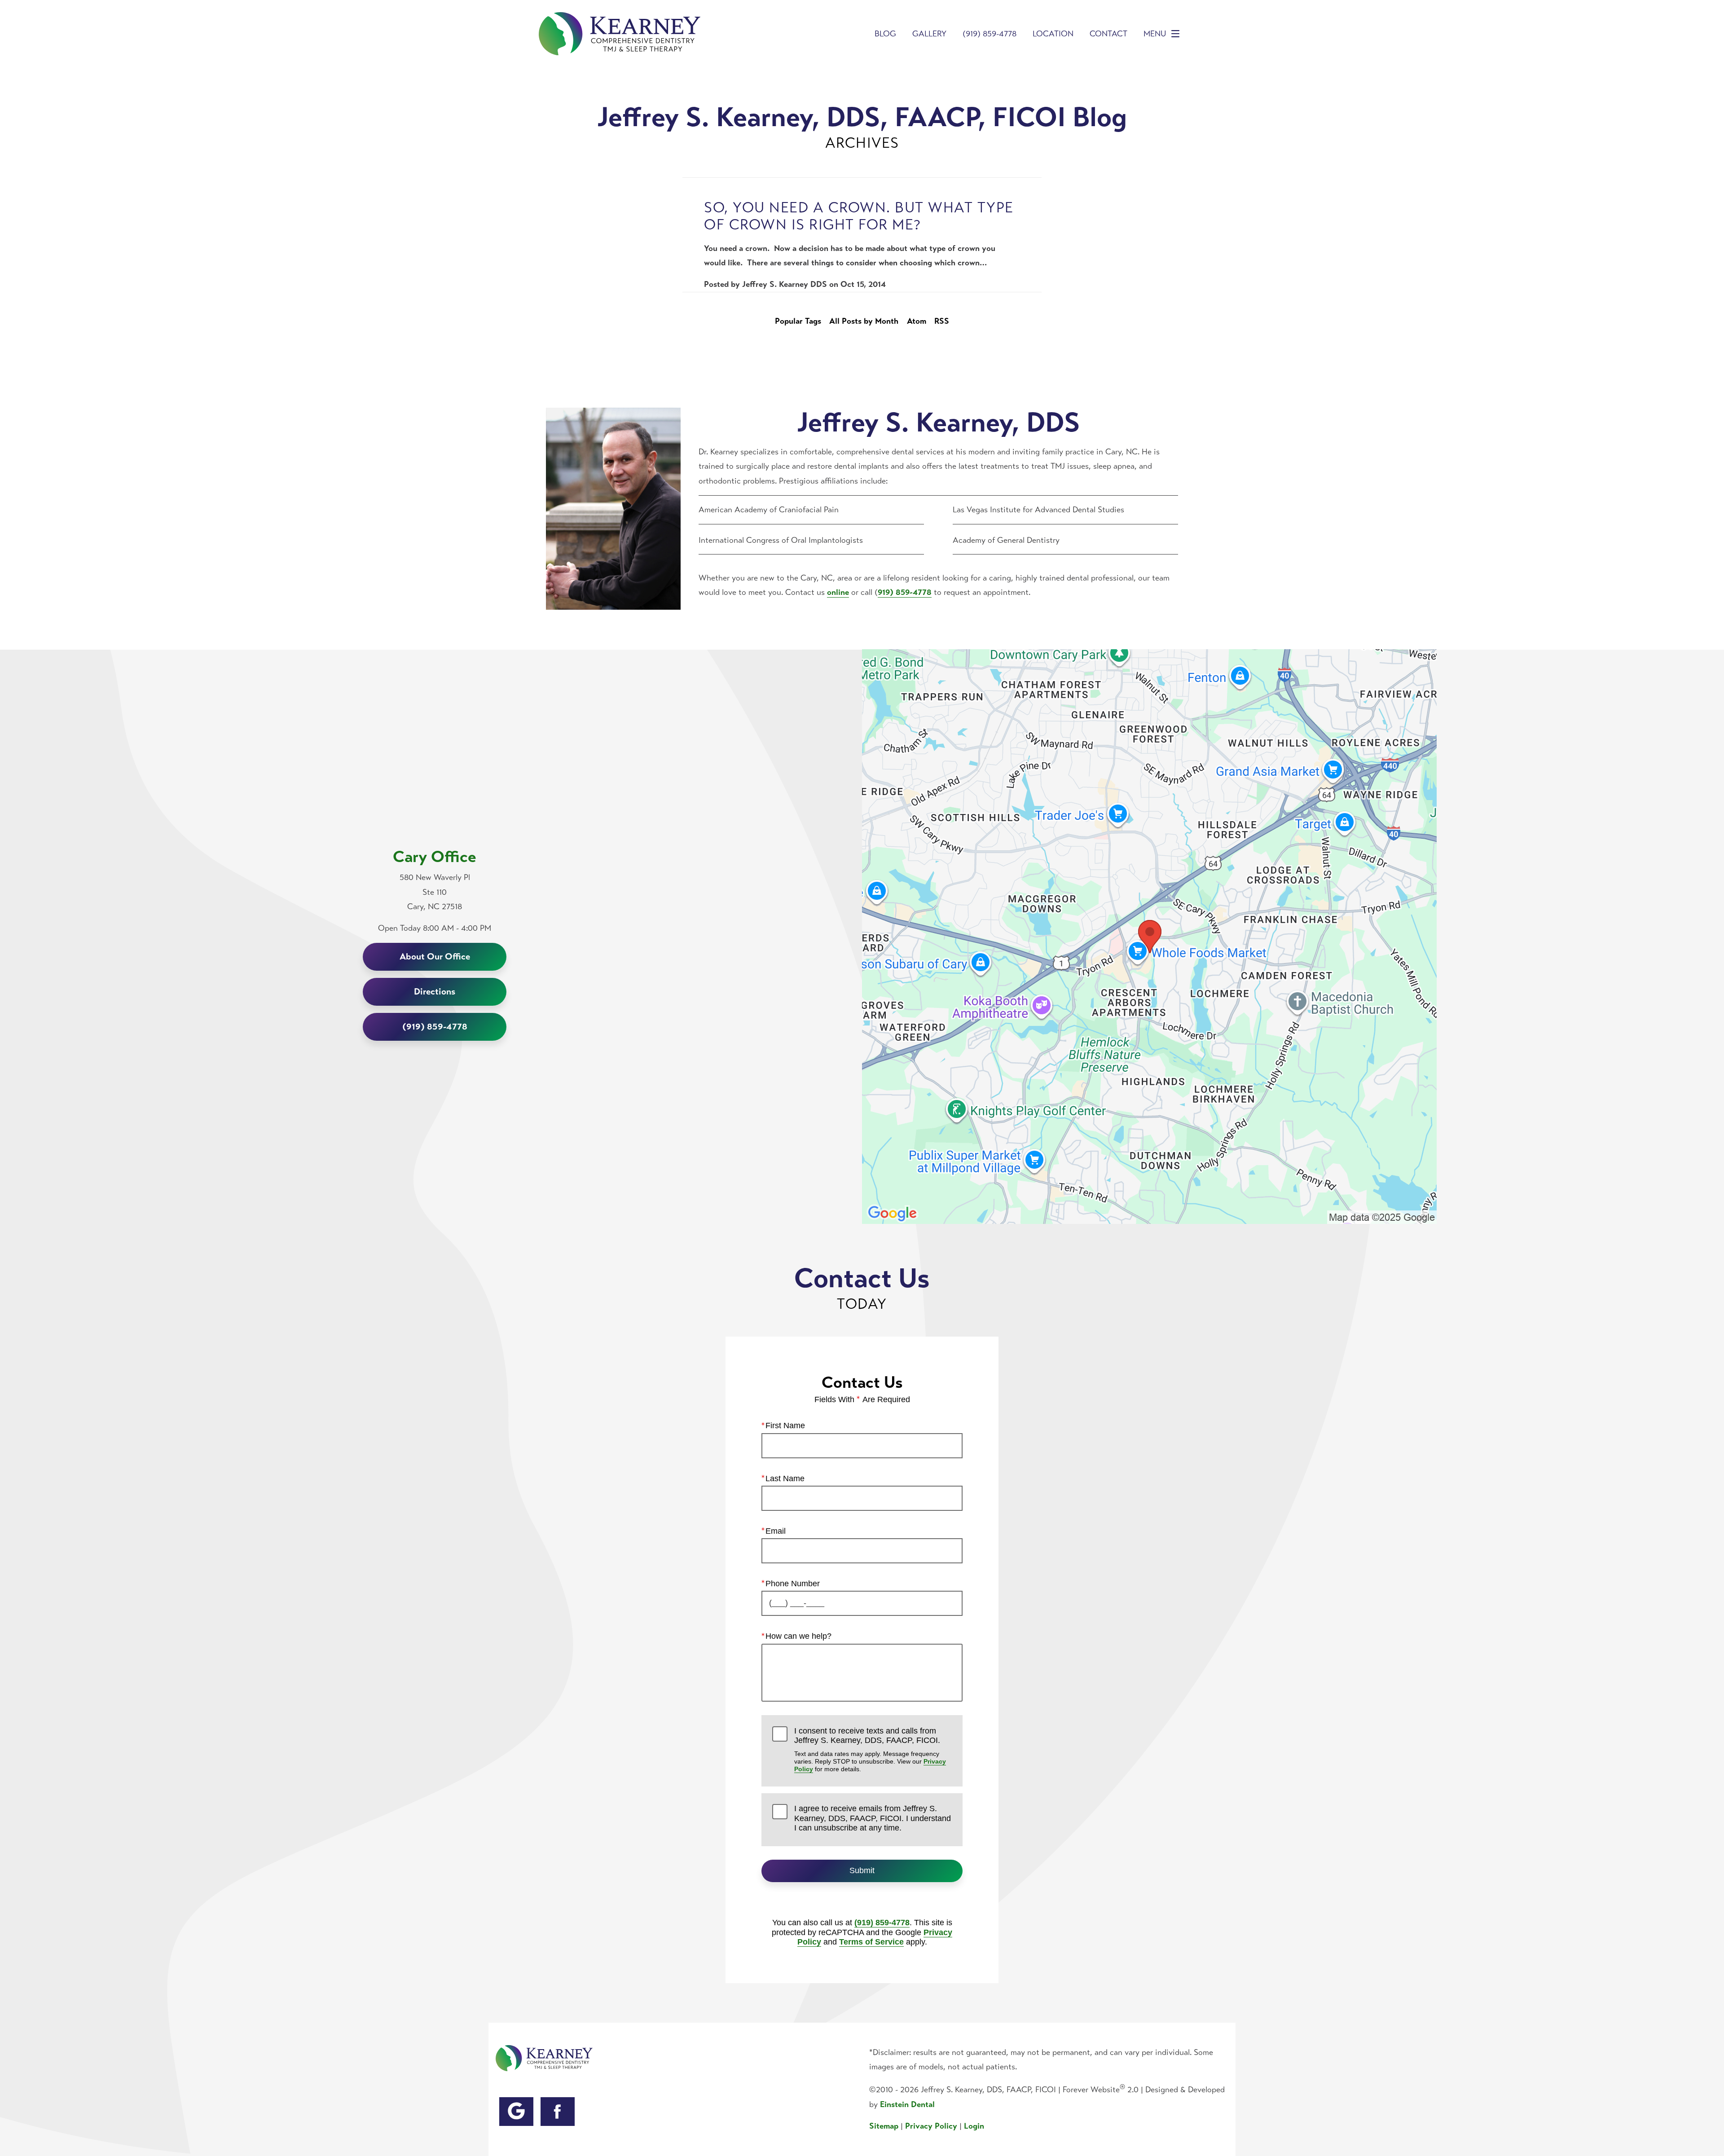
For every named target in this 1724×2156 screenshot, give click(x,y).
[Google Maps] (516, 2112)
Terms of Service (871, 1942)
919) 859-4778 (905, 592)
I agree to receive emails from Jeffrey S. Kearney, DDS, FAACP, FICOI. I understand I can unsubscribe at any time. (873, 1818)
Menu (1155, 34)
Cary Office (435, 857)
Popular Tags (798, 321)
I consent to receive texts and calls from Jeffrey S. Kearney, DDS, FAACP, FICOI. (870, 1750)
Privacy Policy (931, 2126)
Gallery (929, 34)
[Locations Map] (1149, 936)
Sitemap (884, 2126)
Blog (885, 34)
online (838, 592)
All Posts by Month (864, 321)
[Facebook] (558, 2112)
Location (1053, 34)
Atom (917, 321)
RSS (942, 321)
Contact (1108, 34)
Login (974, 2126)
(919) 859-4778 (882, 1923)
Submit (862, 1870)
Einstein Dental (907, 2104)
